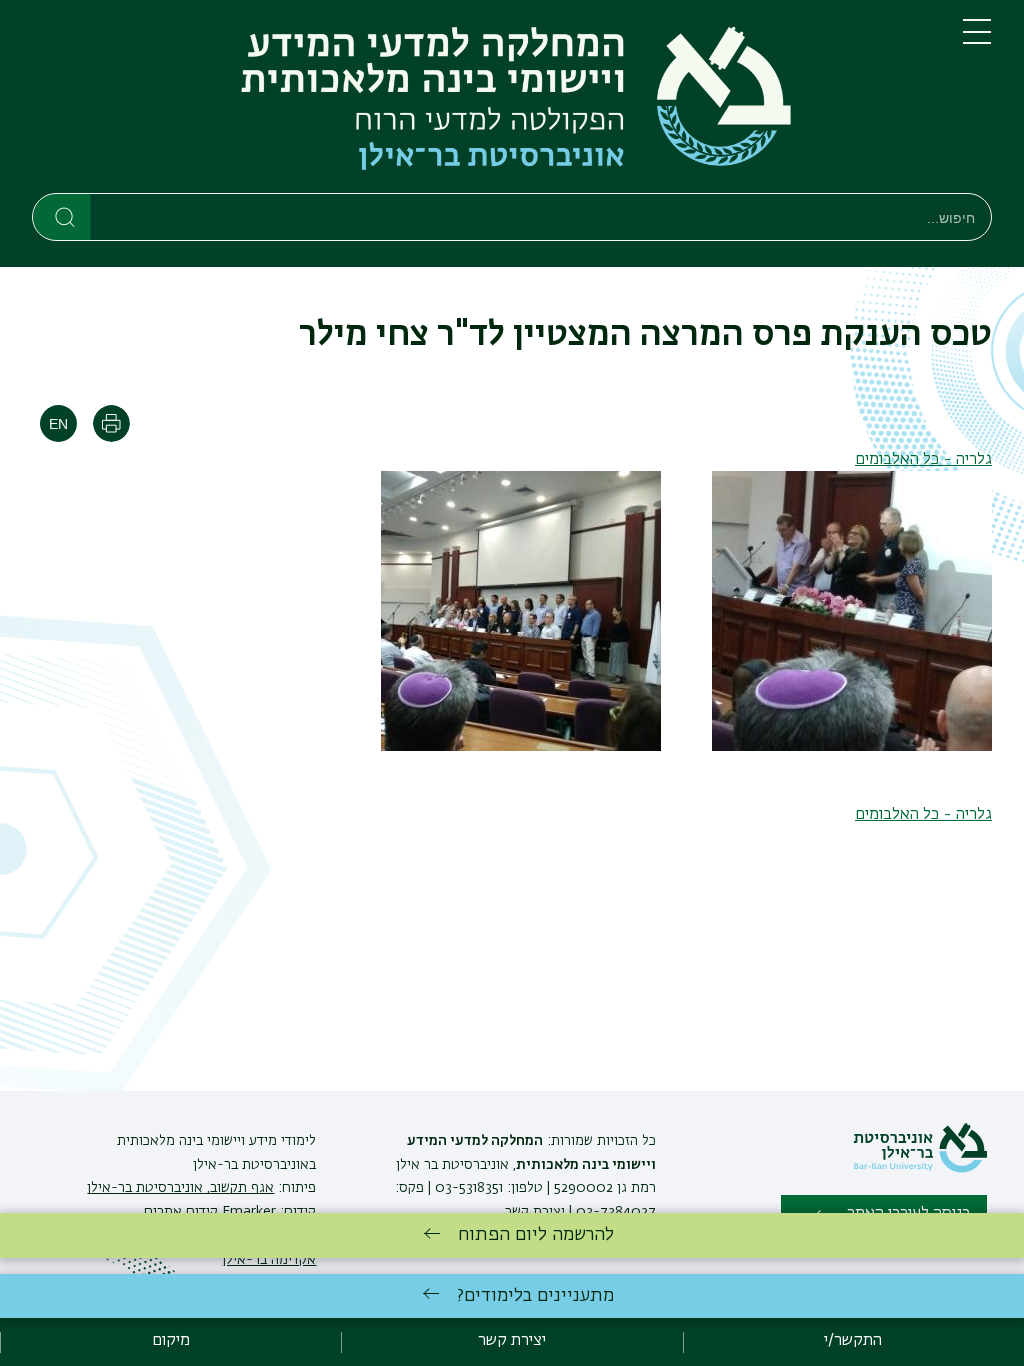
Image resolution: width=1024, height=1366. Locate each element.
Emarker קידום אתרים (210, 1212)
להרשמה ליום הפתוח (536, 1235)
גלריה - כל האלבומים (923, 460)
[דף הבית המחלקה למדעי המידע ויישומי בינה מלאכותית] (481, 100)
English (58, 423)
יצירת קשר (535, 1212)
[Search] (62, 216)
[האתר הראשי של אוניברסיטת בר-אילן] (920, 1169)
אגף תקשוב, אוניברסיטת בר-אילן (180, 1188)
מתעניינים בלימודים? (535, 1296)
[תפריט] (977, 40)
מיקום (171, 1341)
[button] (852, 747)
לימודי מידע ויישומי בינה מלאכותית (216, 1141)
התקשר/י (853, 1341)
